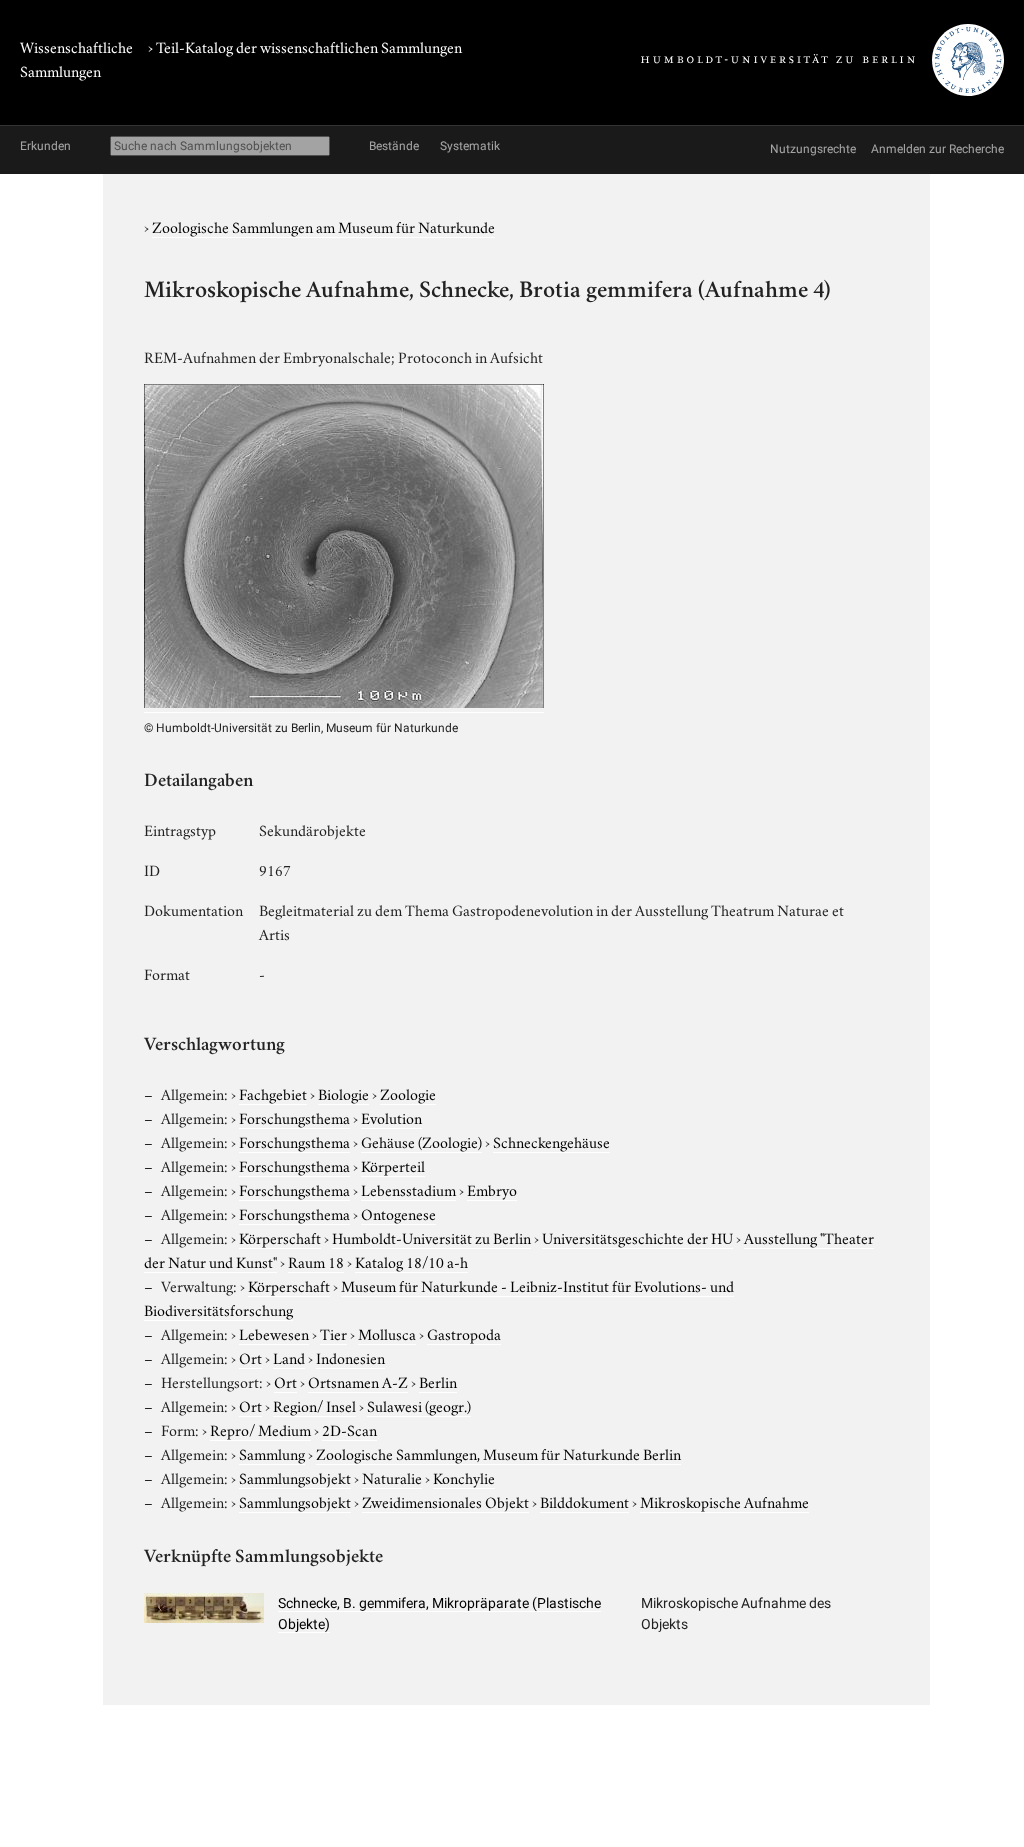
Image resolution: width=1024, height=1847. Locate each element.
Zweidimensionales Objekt (445, 1501)
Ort (250, 1357)
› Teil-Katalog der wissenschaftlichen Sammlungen (305, 46)
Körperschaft (280, 1237)
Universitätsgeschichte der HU (637, 1237)
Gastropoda (464, 1333)
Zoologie (408, 1093)
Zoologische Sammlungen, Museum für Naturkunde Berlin (498, 1453)
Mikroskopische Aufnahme (724, 1501)
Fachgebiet (273, 1093)
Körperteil (393, 1165)
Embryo (492, 1189)
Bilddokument (584, 1501)
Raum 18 (316, 1261)
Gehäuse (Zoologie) (421, 1141)
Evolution (391, 1117)
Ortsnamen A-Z (358, 1381)
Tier (333, 1333)
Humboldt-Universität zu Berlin (431, 1237)
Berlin (438, 1381)
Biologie (343, 1093)
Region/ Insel (314, 1405)
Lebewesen (274, 1333)
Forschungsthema (294, 1117)
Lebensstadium (408, 1189)
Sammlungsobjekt (295, 1477)
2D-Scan (349, 1429)
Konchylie (464, 1477)
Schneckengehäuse (551, 1141)
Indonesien (350, 1357)
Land (289, 1357)
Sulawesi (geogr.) (419, 1405)
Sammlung (272, 1453)
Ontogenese (398, 1213)
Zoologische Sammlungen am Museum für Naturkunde (323, 226)
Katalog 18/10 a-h (411, 1261)
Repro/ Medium (260, 1429)
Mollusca (387, 1333)
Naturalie (392, 1477)
